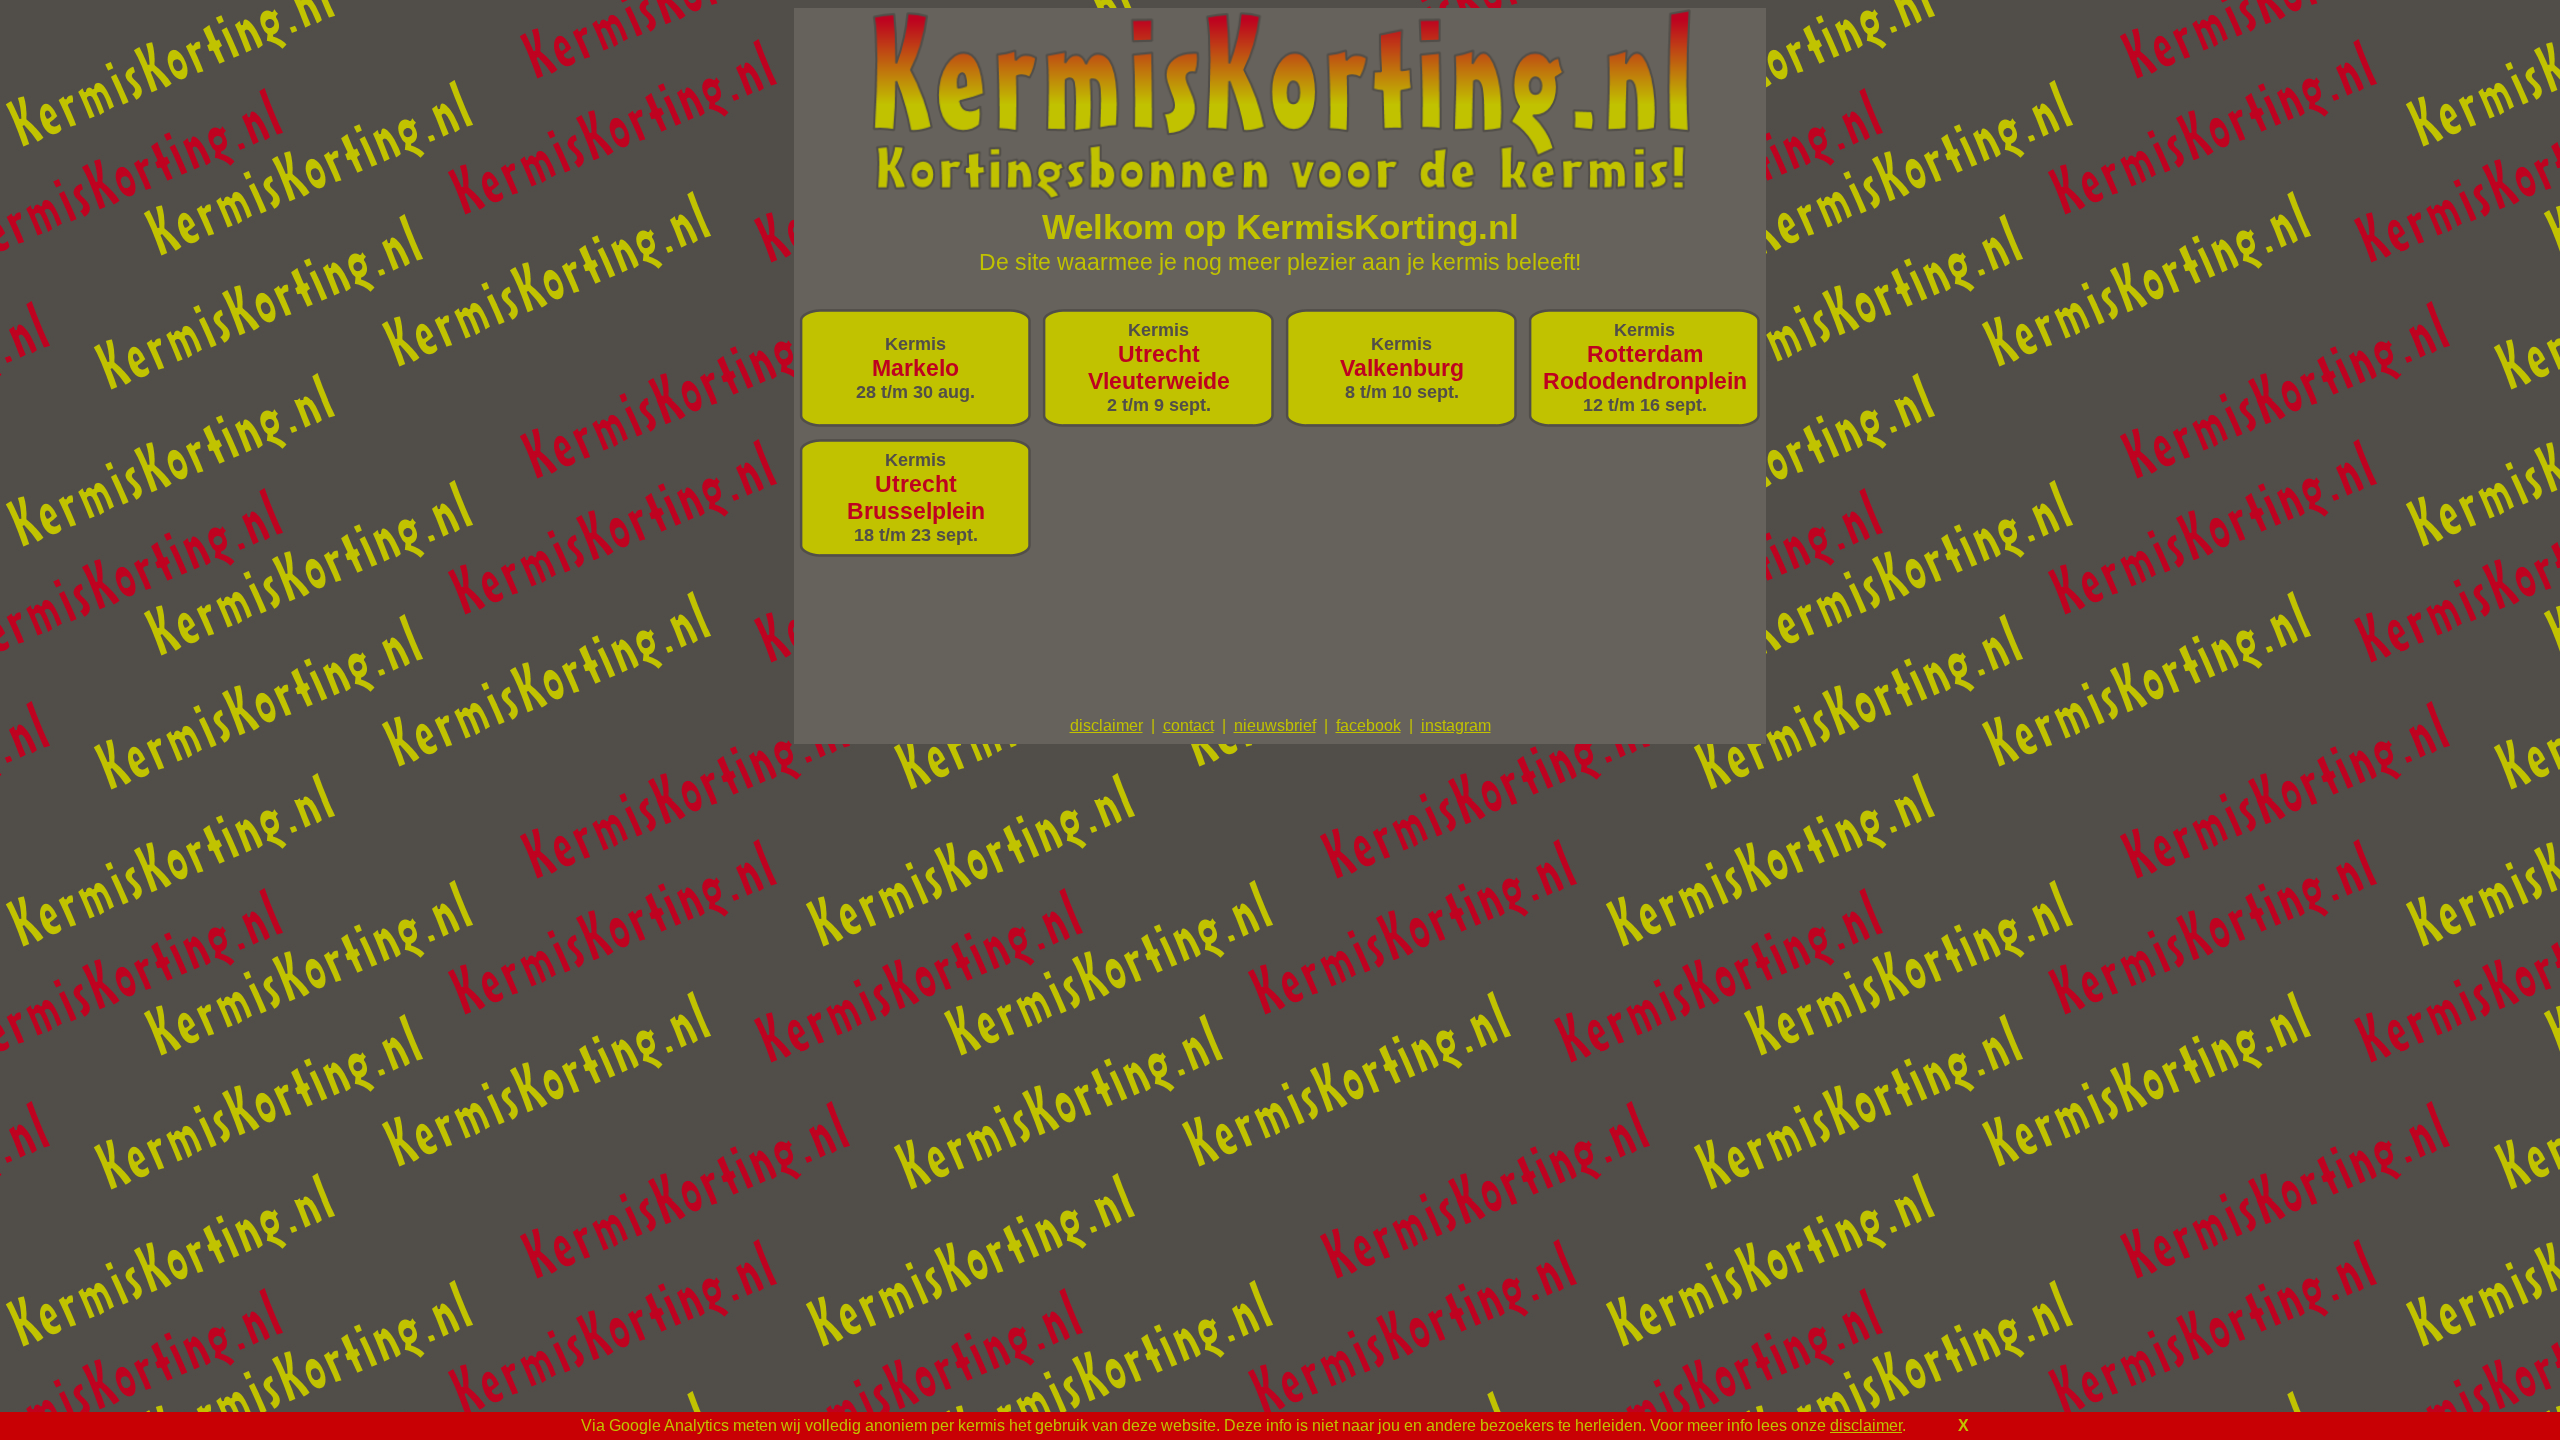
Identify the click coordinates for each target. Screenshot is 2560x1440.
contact (1188, 725)
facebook (1368, 725)
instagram (1456, 725)
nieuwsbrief (1275, 725)
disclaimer (1866, 1425)
